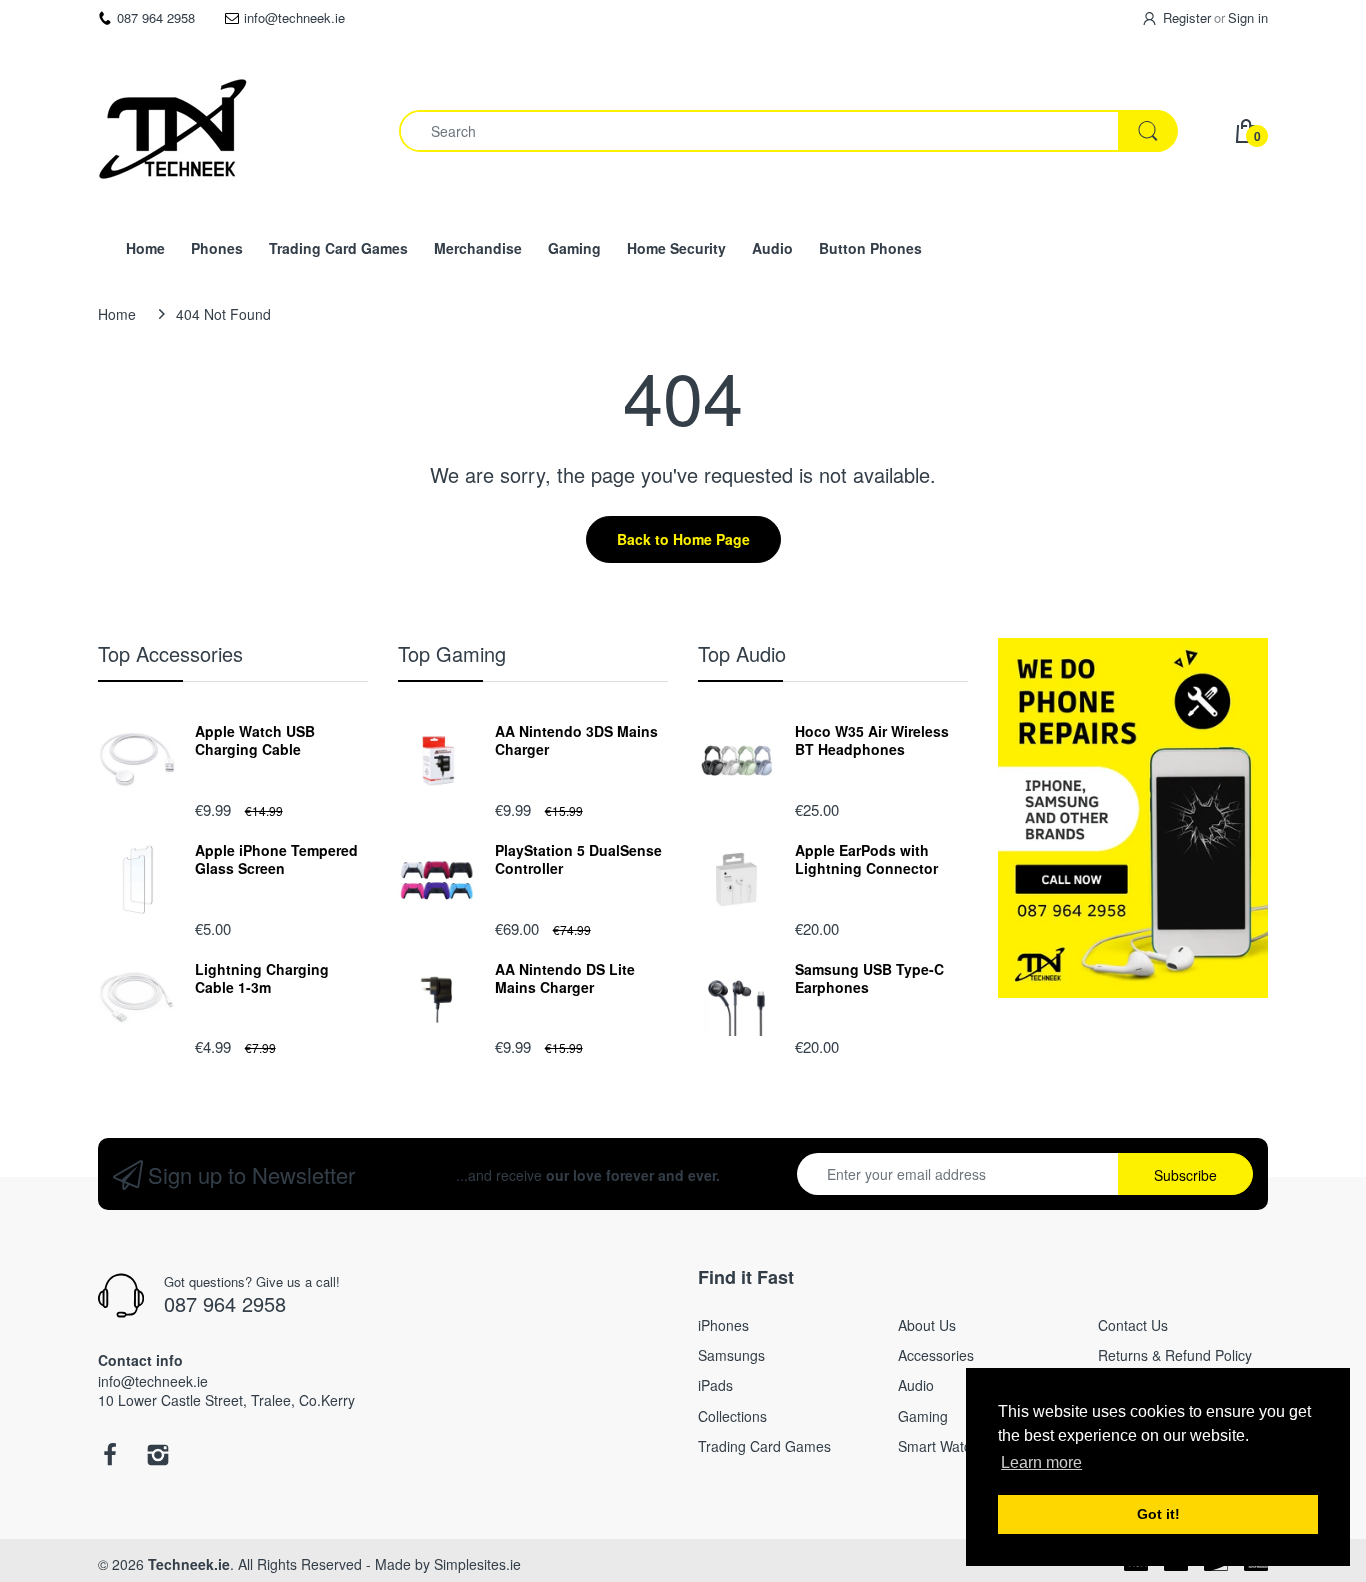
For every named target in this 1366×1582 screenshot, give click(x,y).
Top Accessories (170, 653)
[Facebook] (110, 1460)
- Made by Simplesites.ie (443, 1564)
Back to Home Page (683, 539)
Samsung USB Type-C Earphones (869, 978)
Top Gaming (452, 653)
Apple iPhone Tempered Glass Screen (276, 859)
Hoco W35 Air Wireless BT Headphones (872, 740)
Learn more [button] (1041, 1462)
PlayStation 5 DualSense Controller (578, 859)
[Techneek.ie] (173, 131)
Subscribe (1185, 1175)
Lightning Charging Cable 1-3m (262, 978)
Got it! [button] (1158, 1514)
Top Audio (742, 653)
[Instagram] (158, 1460)
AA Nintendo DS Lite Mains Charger (565, 978)
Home (117, 314)
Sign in (1248, 17)
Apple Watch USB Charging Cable (255, 740)
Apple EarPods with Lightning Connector (866, 859)
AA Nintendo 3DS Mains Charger (576, 740)
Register (1187, 17)
